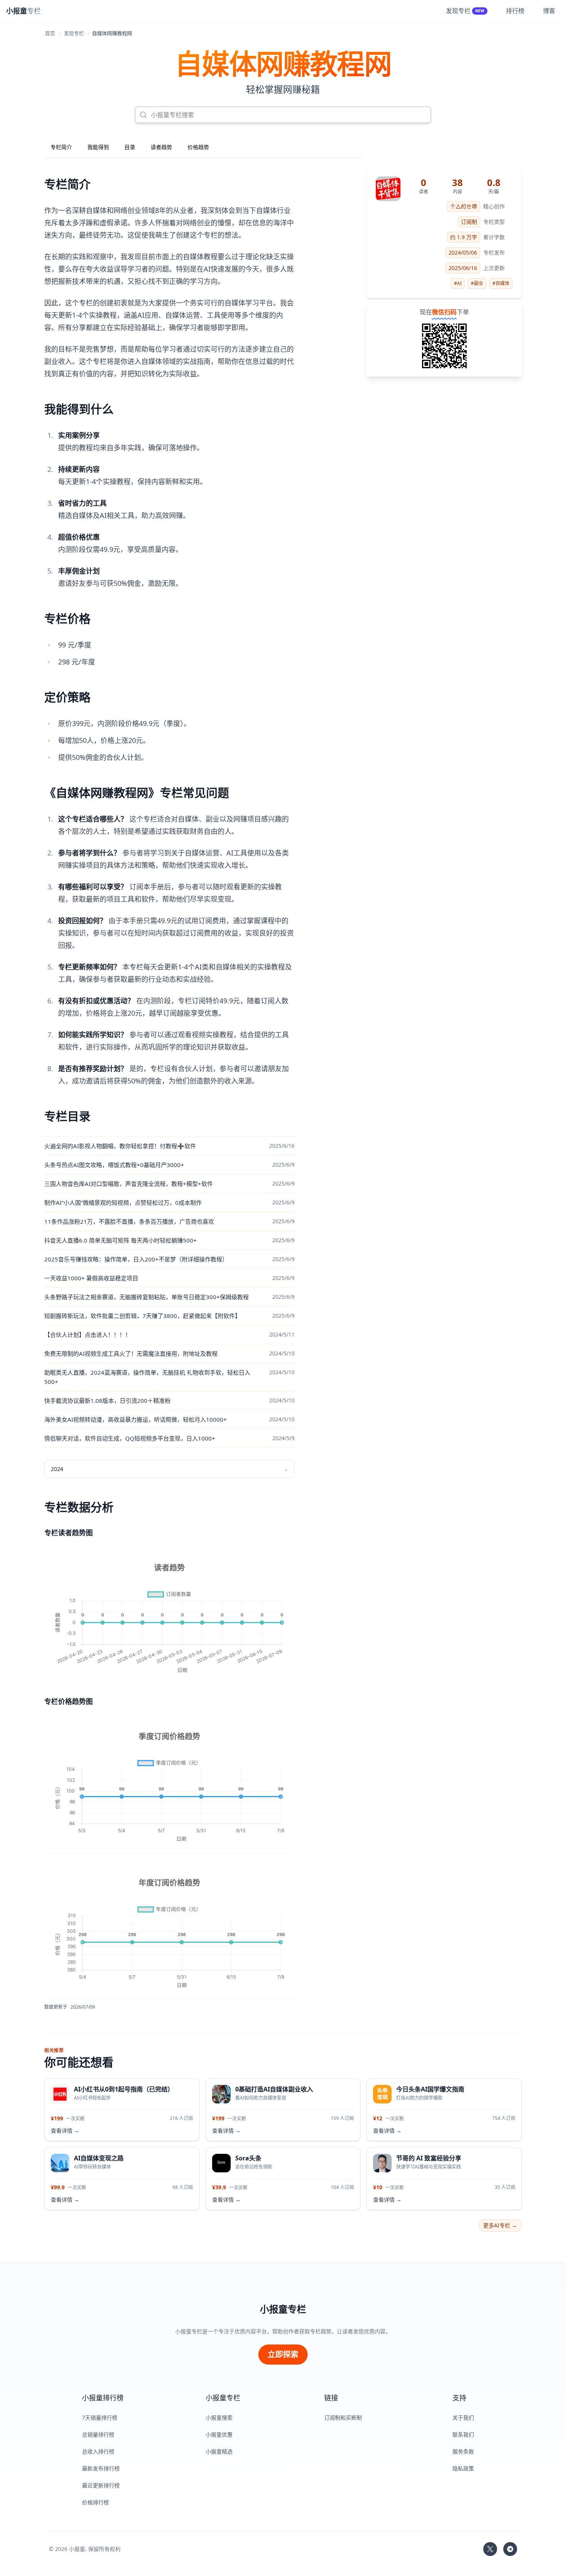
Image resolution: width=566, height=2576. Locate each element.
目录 (130, 147)
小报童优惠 (219, 2434)
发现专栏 (74, 33)
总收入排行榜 (98, 2451)
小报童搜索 (219, 2418)
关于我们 (463, 2418)
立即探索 (283, 2354)
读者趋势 (161, 147)
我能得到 (98, 147)
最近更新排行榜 (101, 2485)
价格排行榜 (95, 2502)
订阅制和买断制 (343, 2418)
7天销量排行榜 (100, 2418)
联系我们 (463, 2434)
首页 (50, 33)
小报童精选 (219, 2451)
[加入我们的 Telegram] (510, 2549)
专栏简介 (61, 147)
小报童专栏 (283, 2309)
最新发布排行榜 (101, 2468)
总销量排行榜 (98, 2434)
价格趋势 (198, 147)
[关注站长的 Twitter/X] (490, 2549)
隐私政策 (463, 2468)
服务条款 (463, 2451)
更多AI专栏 (500, 2225)
